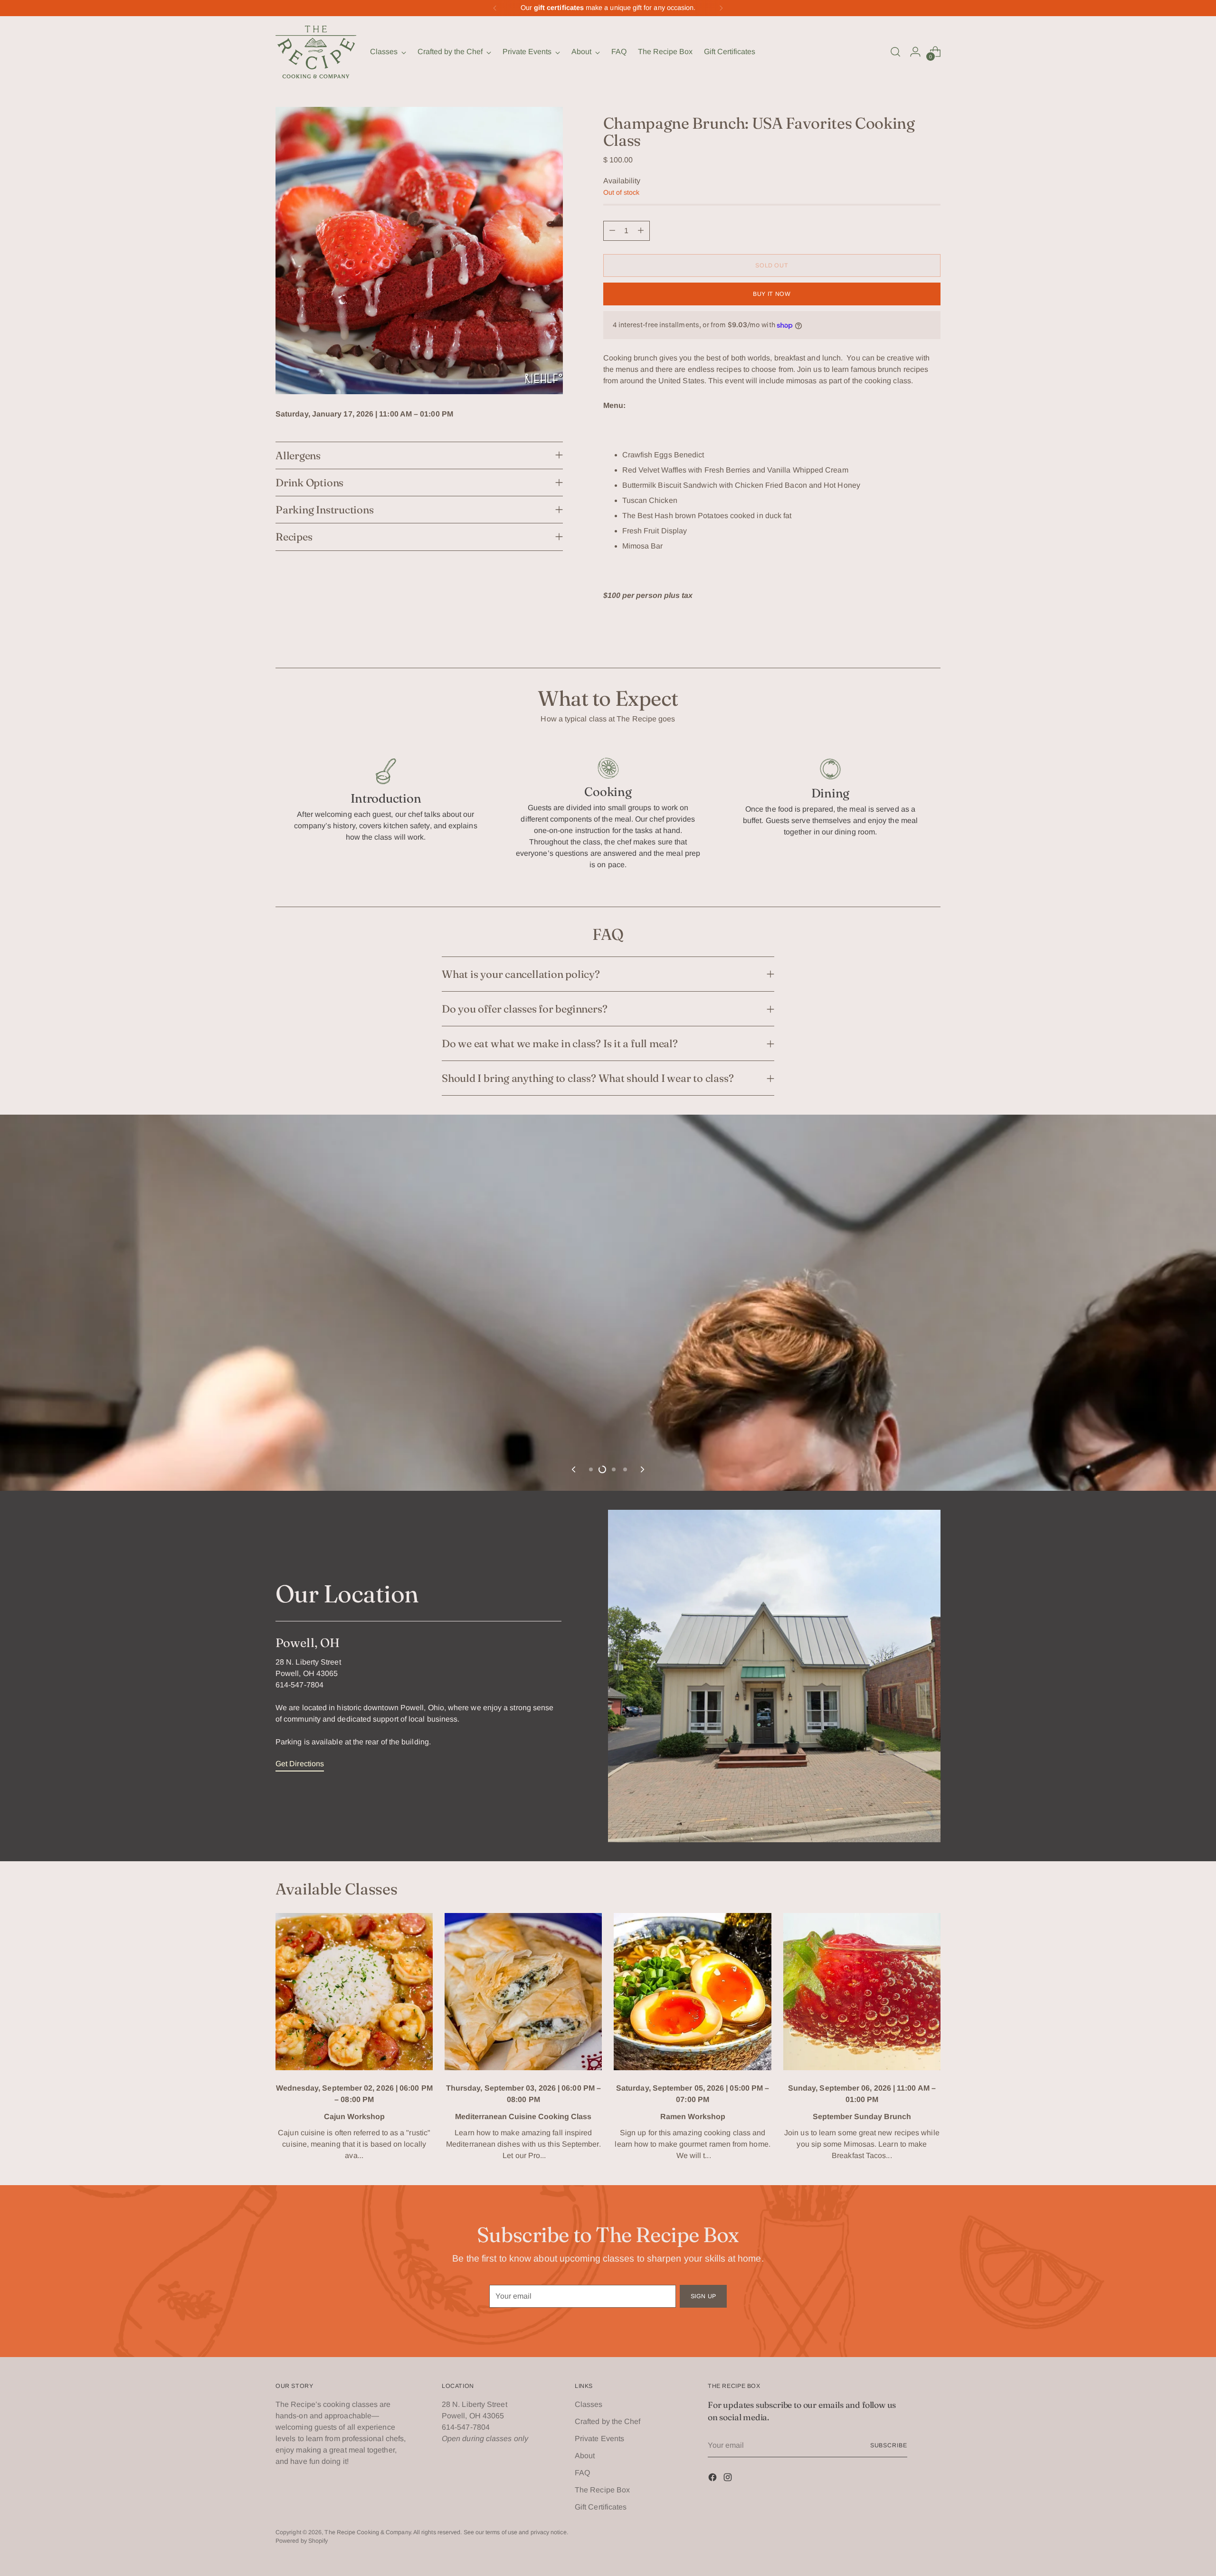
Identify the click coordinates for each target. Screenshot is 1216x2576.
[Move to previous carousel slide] (574, 2510)
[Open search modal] (895, 52)
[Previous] (495, 8)
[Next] (721, 8)
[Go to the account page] (915, 52)
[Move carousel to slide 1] (591, 2510)
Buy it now (772, 294)
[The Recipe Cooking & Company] (316, 52)
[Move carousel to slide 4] (625, 2510)
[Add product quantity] (641, 231)
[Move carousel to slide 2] (602, 2510)
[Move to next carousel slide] (642, 2510)
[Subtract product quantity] (612, 231)
